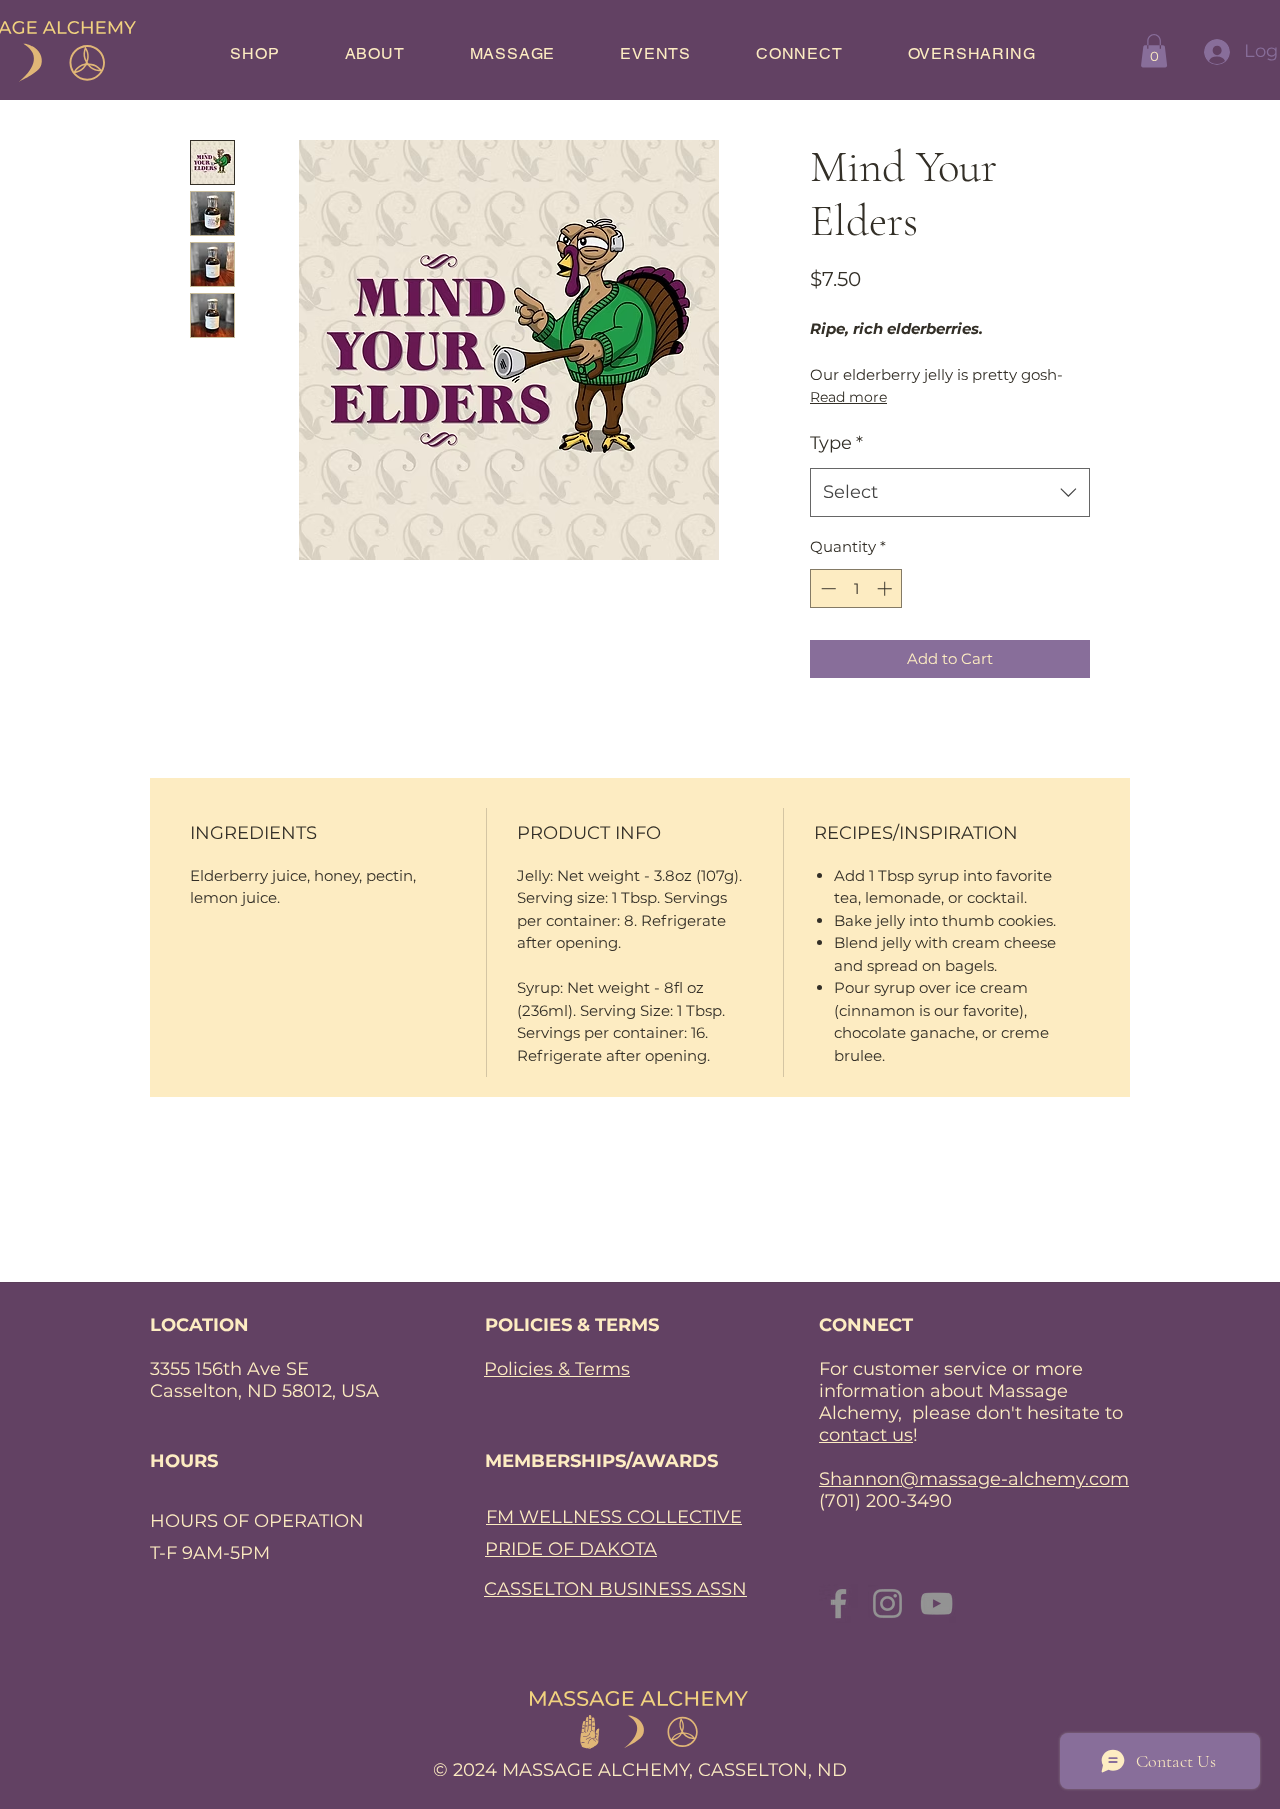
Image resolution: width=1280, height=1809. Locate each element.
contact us (866, 1435)
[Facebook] (838, 1603)
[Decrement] (826, 588)
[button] (1154, 50)
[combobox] (950, 493)
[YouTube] (936, 1603)
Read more (848, 397)
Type (836, 443)
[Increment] (886, 588)
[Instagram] (887, 1603)
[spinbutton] (856, 588)
